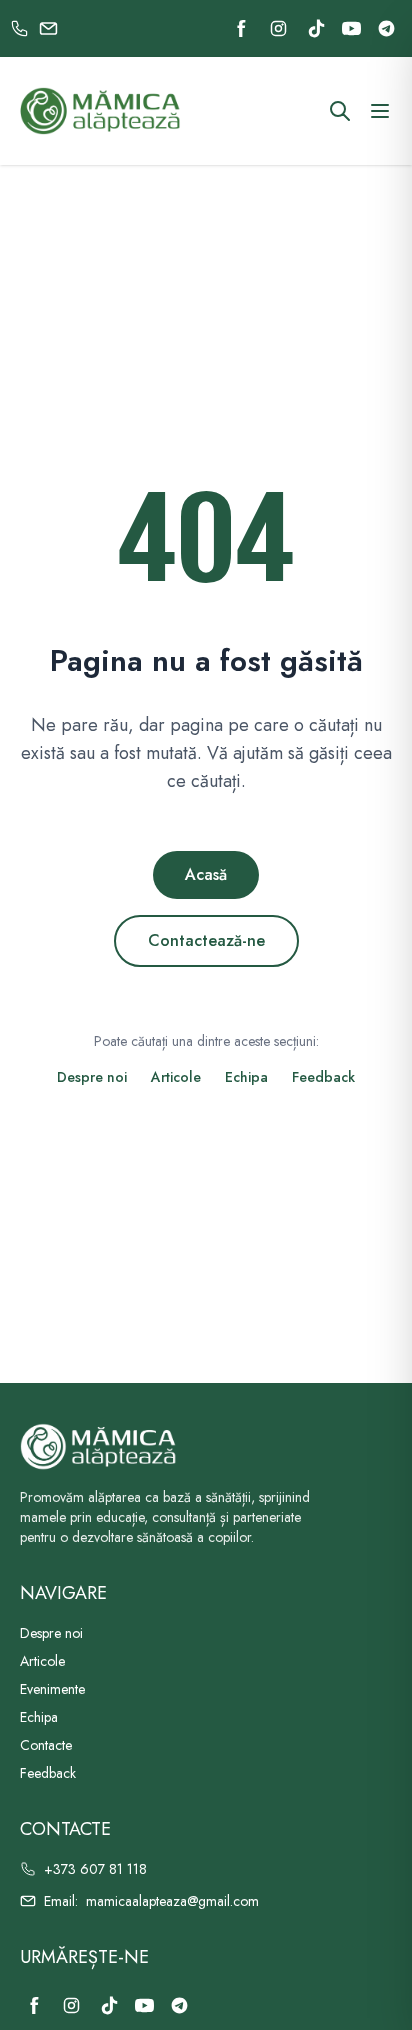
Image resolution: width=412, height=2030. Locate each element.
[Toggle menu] (380, 111)
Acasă (206, 874)
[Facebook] (241, 28)
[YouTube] (351, 28)
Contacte (46, 1745)
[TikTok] (316, 28)
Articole (176, 1077)
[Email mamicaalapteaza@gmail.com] (48, 28)
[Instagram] (278, 28)
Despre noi (92, 1077)
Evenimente (52, 1689)
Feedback (323, 1077)
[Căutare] (340, 111)
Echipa (246, 1077)
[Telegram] (386, 28)
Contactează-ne (206, 940)
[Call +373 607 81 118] (19, 28)
